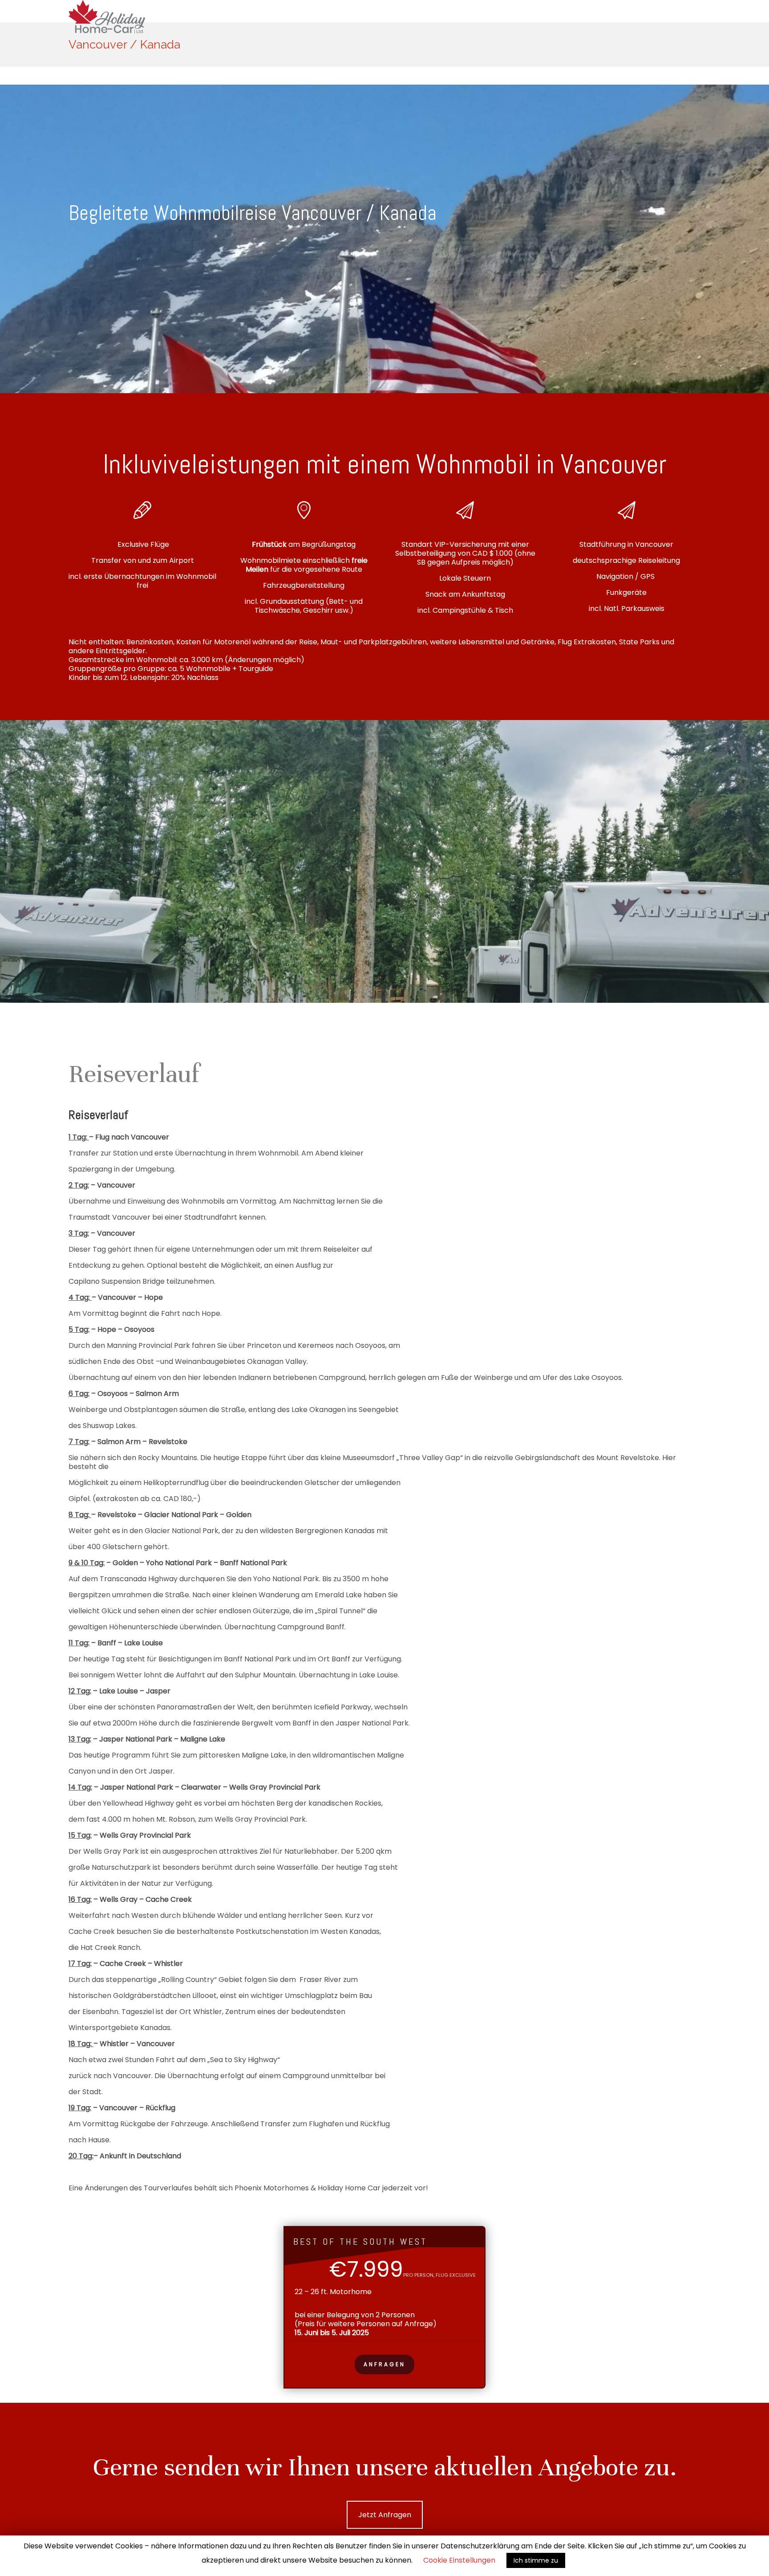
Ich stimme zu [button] (536, 2560)
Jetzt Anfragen (385, 2515)
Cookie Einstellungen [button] (459, 2560)
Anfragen (384, 2364)
